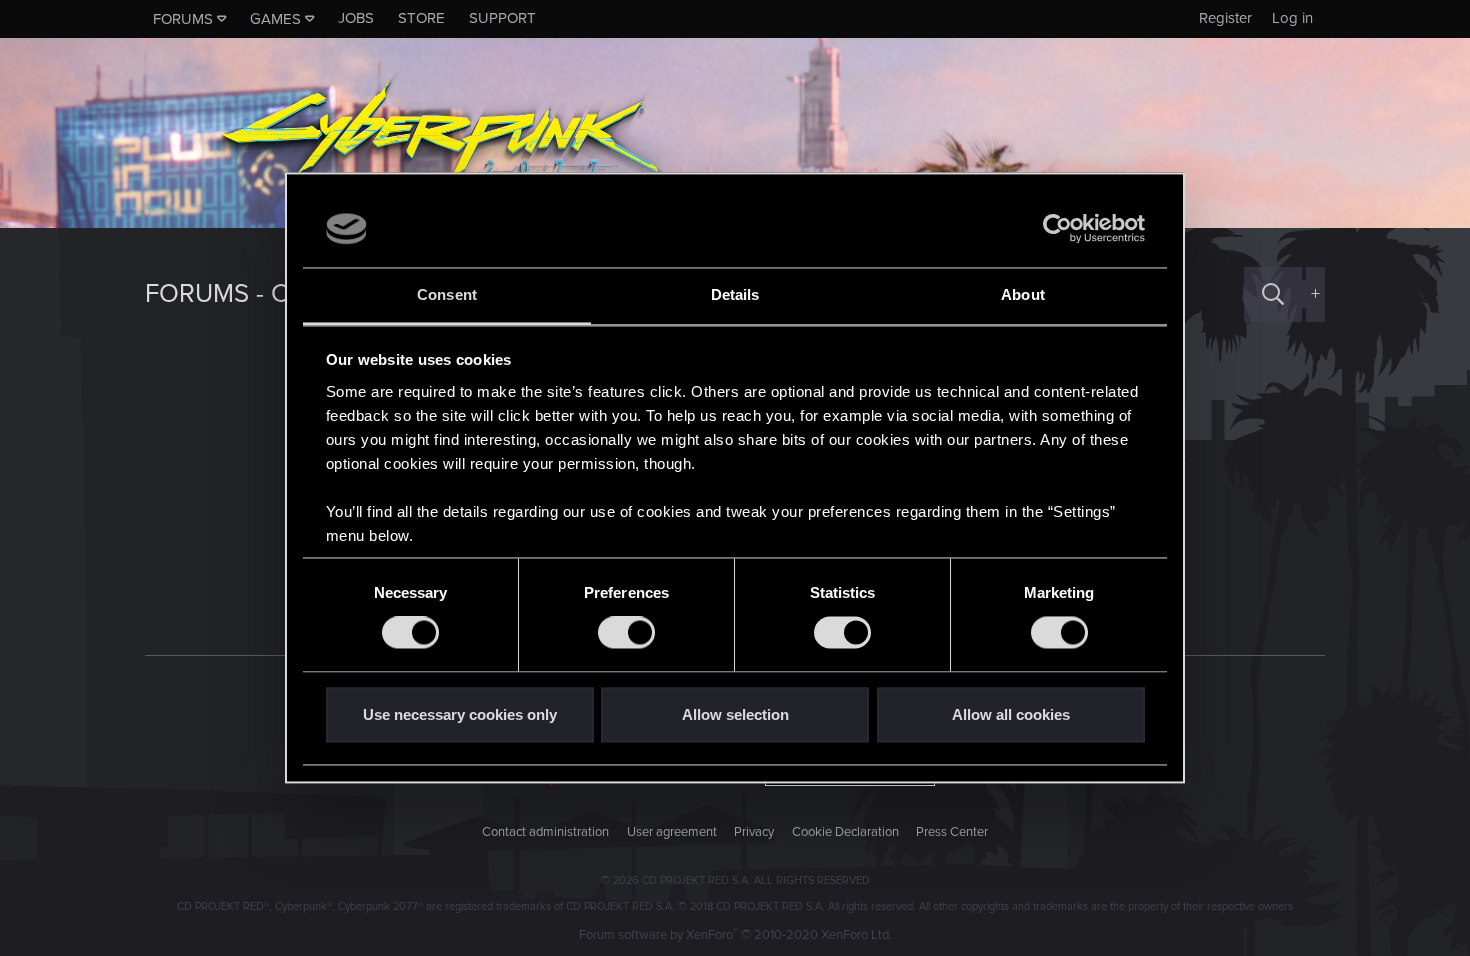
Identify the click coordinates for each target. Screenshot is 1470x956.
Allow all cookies (1011, 714)
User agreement (672, 832)
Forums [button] (183, 19)
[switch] (626, 633)
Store (421, 18)
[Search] (1273, 294)
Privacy (754, 832)
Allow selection (735, 714)
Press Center (952, 832)
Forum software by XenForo (735, 935)
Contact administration (545, 832)
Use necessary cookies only (460, 714)
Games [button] (275, 19)
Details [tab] (735, 294)
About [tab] (1023, 294)
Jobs (356, 18)
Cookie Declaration (845, 832)
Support (502, 18)
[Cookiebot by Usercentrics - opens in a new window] (1057, 229)
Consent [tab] (447, 294)
